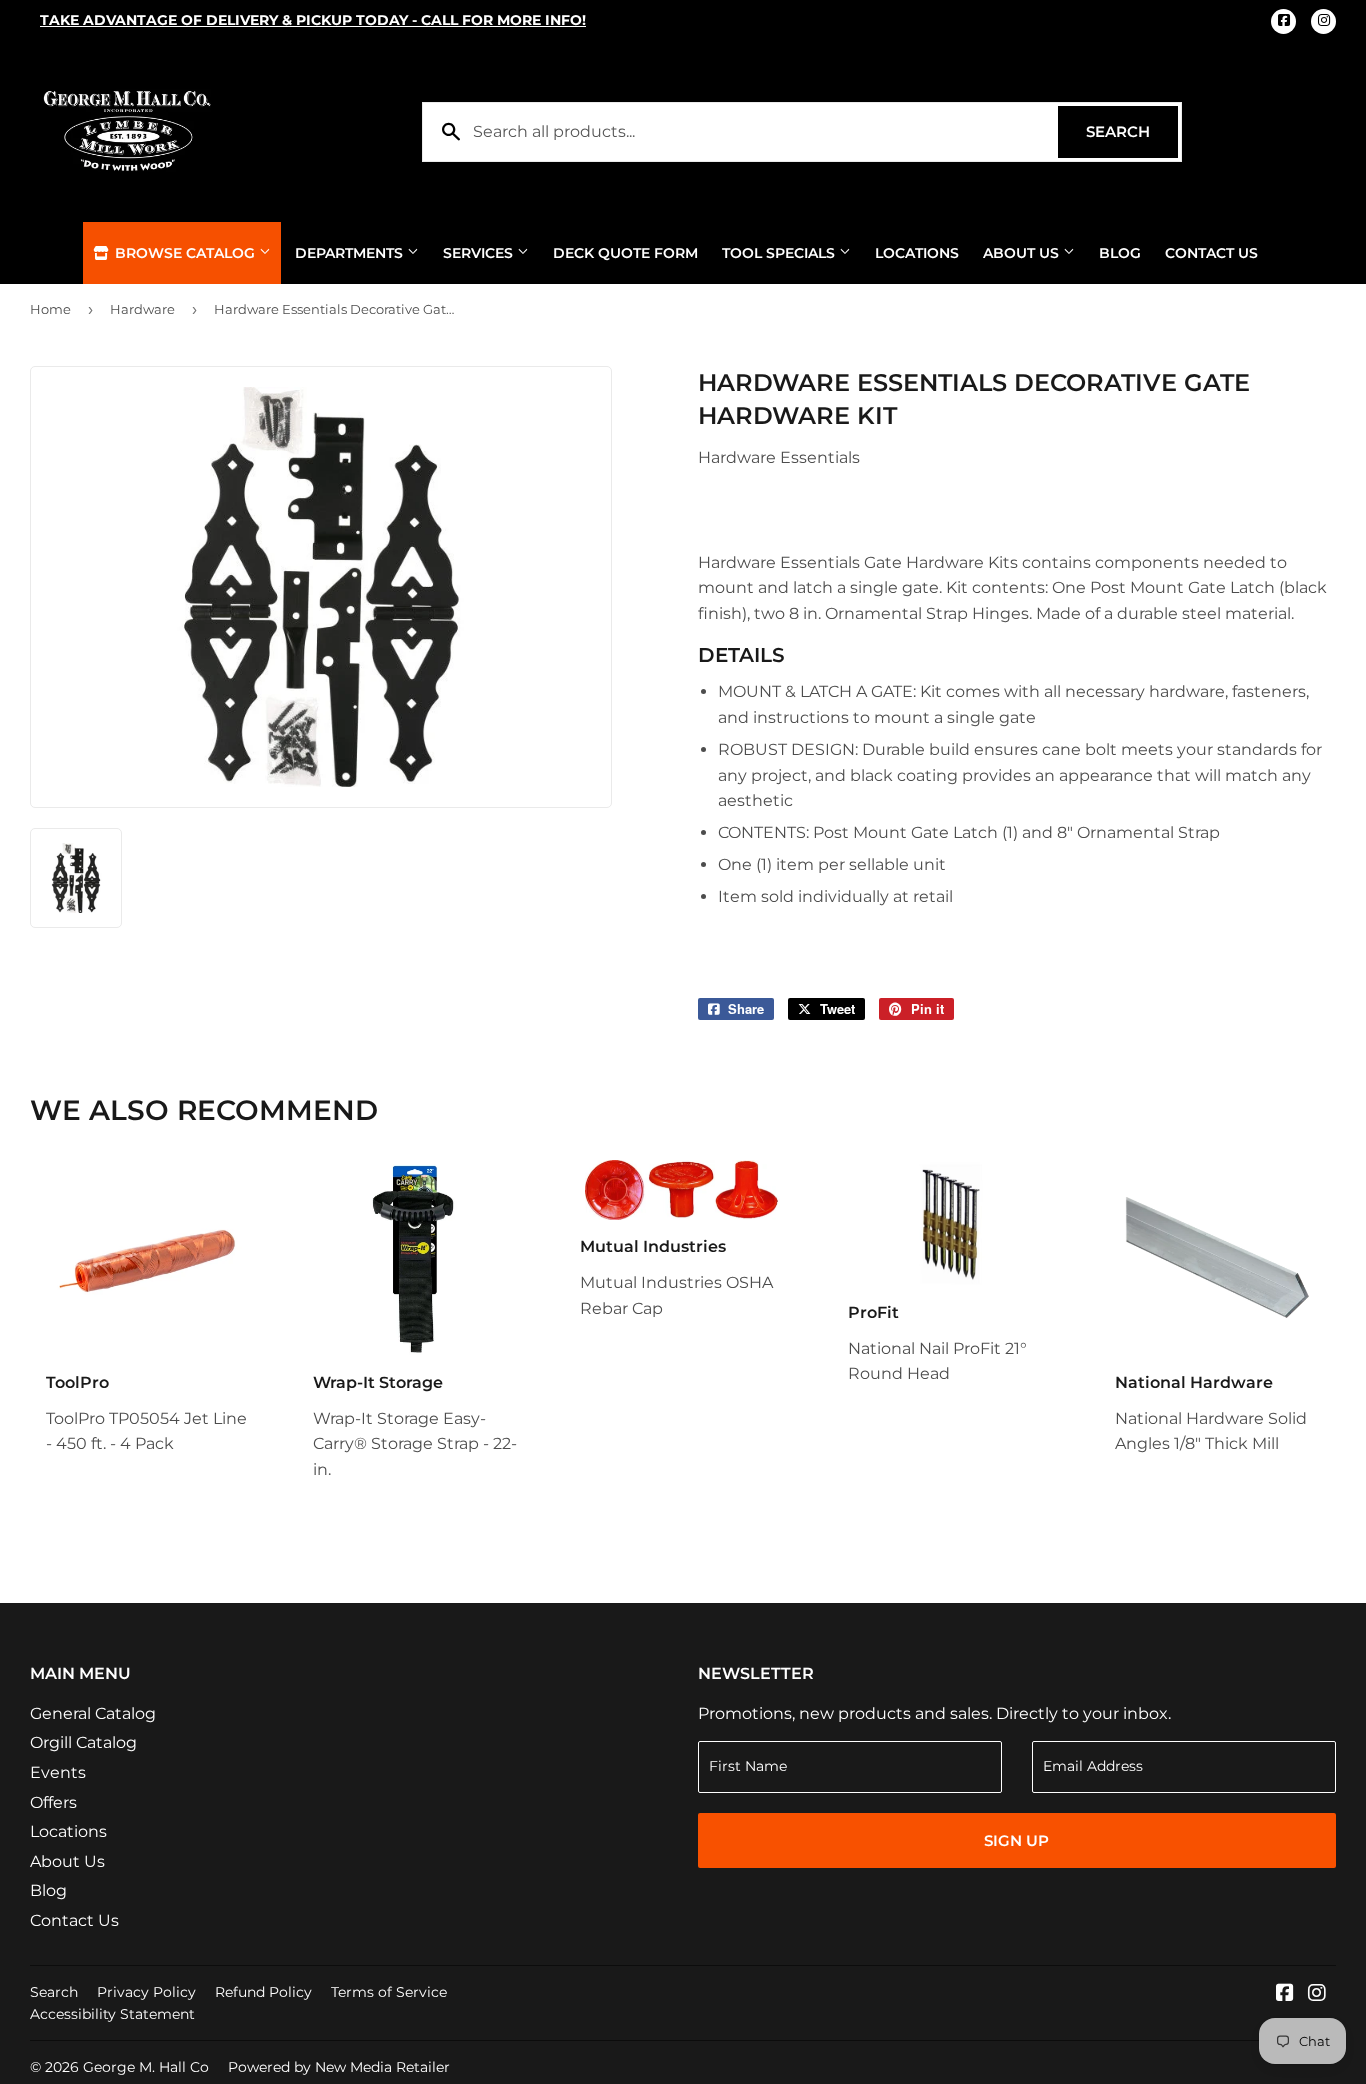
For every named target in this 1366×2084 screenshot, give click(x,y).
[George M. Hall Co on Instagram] (1317, 1994)
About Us (1023, 253)
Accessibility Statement (112, 2014)
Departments (351, 253)
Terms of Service (389, 1992)
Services (480, 253)
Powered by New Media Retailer (339, 2067)
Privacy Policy (146, 1992)
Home (50, 309)
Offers (53, 1802)
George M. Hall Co (146, 2067)
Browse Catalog (185, 253)
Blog (1120, 253)
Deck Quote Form (625, 253)
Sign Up (1016, 1840)
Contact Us (1211, 253)
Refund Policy (263, 1992)
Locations (917, 253)
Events (58, 1772)
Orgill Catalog (83, 1742)
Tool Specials (780, 253)
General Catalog (93, 1713)
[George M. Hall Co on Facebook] (1285, 1994)
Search (1132, 131)
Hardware (142, 309)
